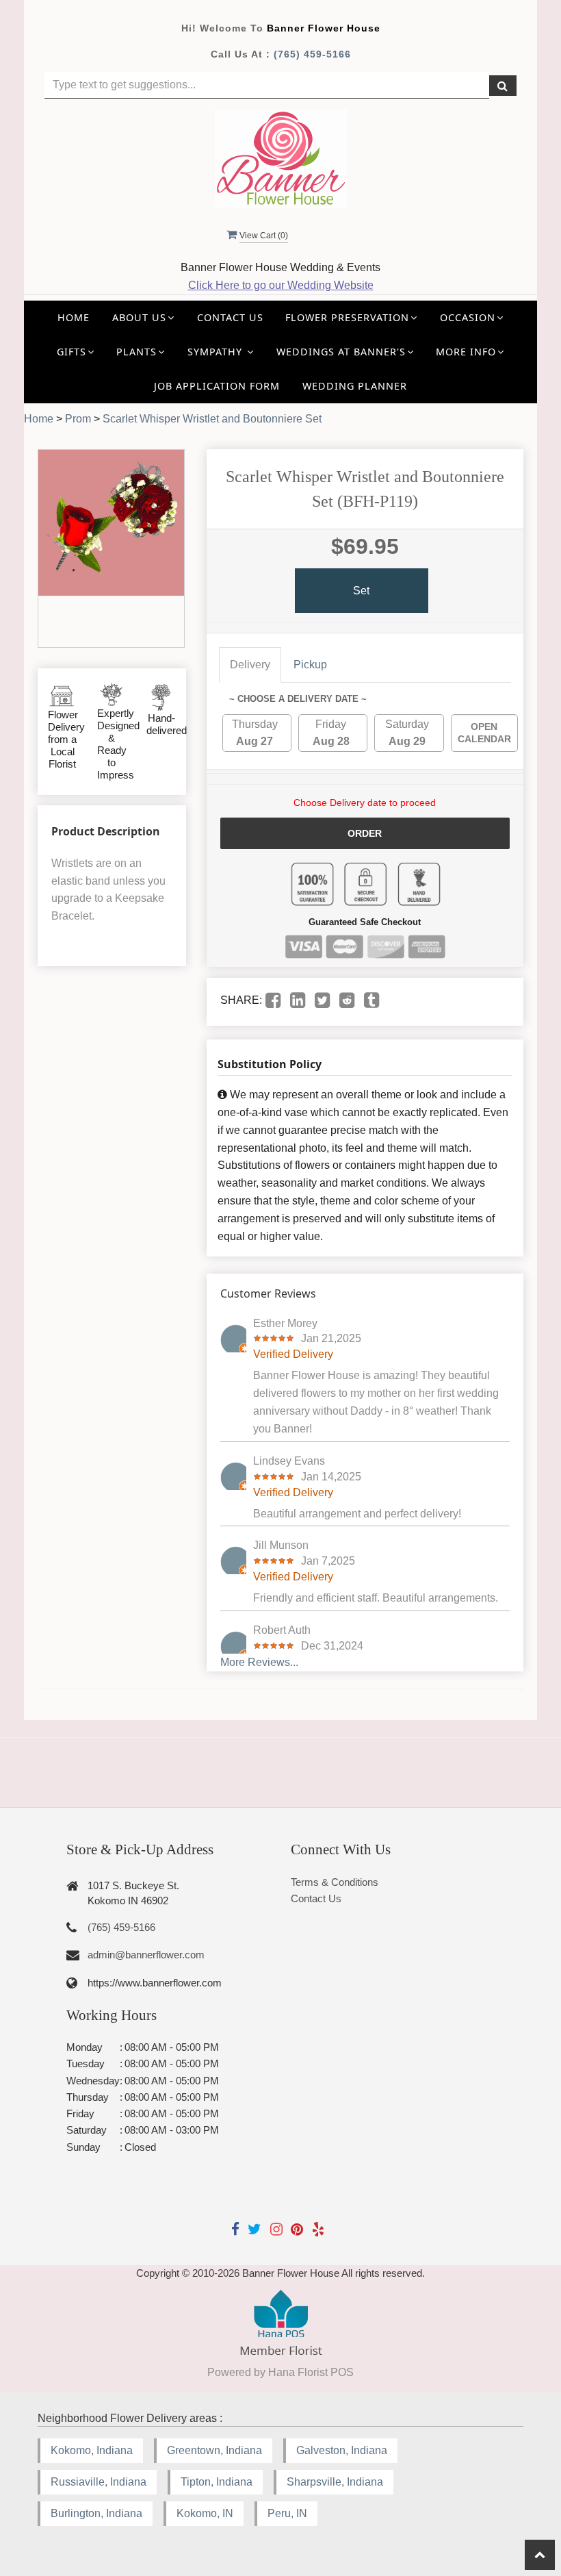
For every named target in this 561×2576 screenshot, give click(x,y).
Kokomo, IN (205, 2513)
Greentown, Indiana (214, 2450)
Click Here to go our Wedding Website (281, 285)
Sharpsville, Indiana (335, 2482)
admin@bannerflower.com (146, 1955)
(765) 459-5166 (312, 54)
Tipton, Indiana (217, 2482)
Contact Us (230, 317)
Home (74, 317)
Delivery (250, 665)
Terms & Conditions (335, 1882)
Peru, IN (287, 2513)
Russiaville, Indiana (99, 2482)
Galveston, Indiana (342, 2450)
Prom (78, 419)
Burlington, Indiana (96, 2513)
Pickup (310, 665)
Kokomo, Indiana (92, 2450)
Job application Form (217, 386)
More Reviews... (259, 1662)
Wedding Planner (355, 386)
